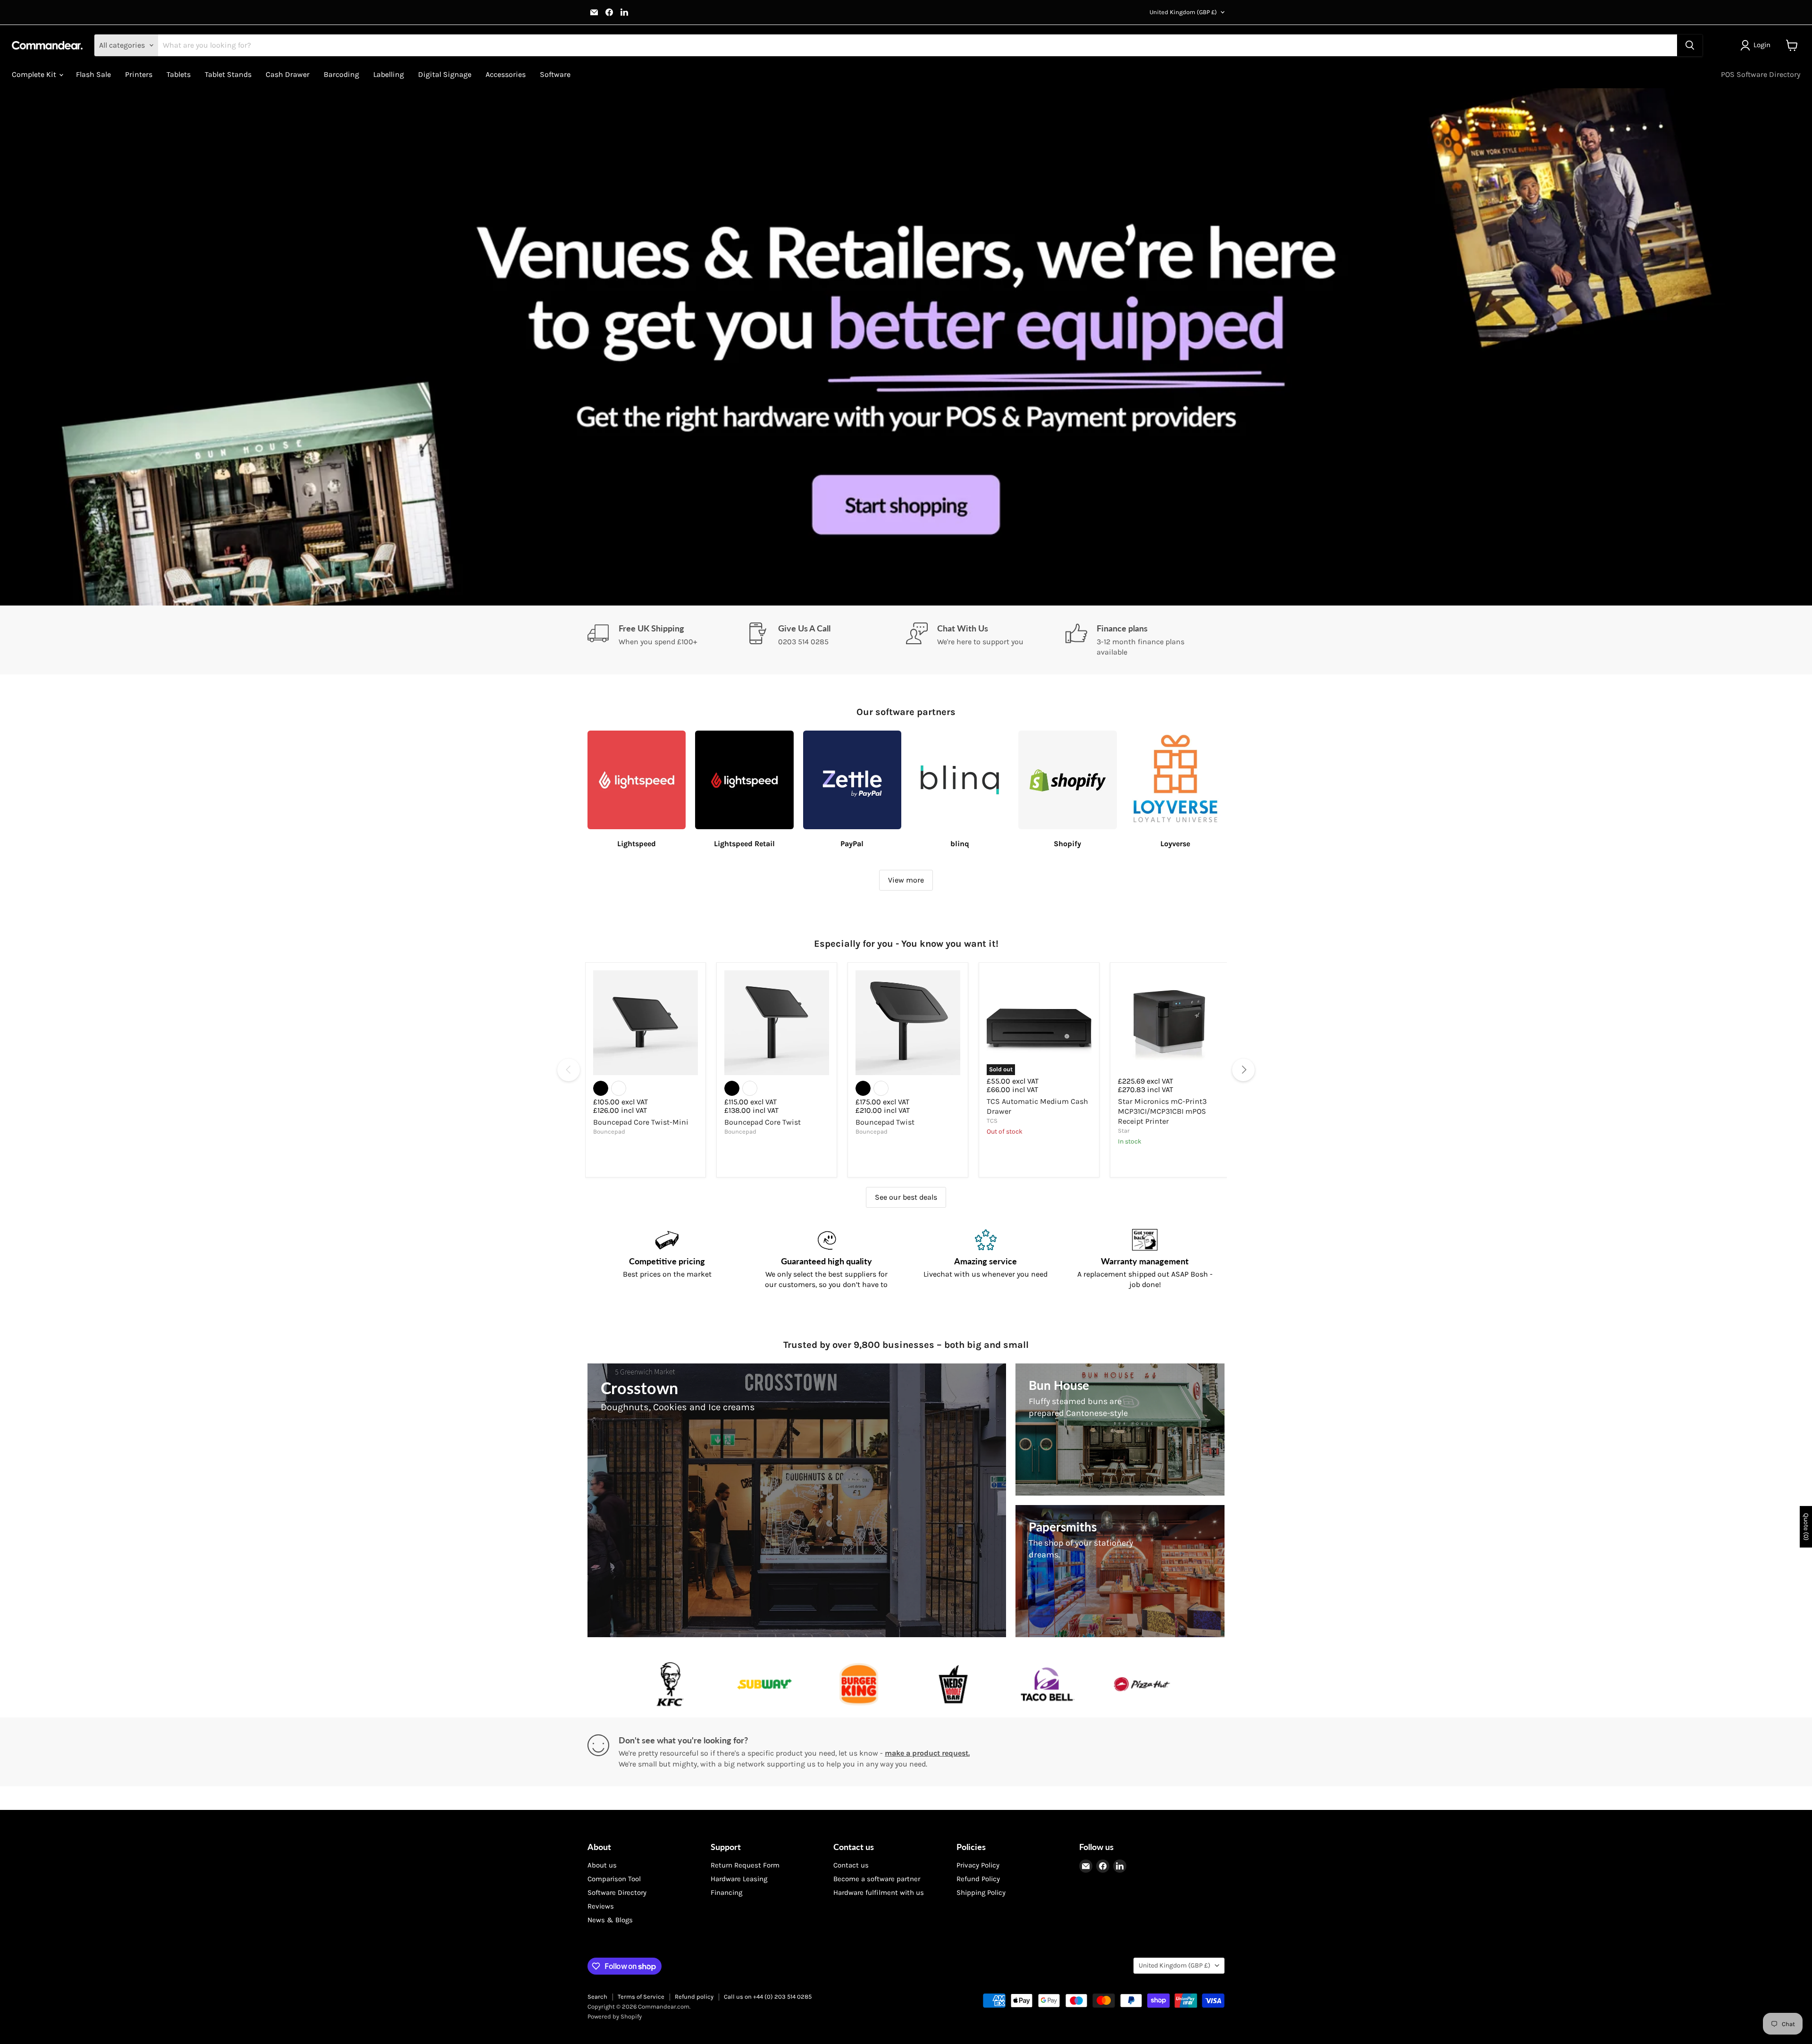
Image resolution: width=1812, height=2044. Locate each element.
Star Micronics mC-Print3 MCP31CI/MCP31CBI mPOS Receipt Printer (1162, 1111)
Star (1124, 1131)
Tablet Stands (228, 74)
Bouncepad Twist (885, 1122)
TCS (992, 1121)
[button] (1757, 45)
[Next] (1243, 1070)
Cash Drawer (288, 74)
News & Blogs (610, 1920)
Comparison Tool (614, 1879)
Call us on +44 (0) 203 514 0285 (768, 1997)
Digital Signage (445, 74)
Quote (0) (1806, 1527)
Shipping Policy (981, 1893)
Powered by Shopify (615, 2016)
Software (555, 74)
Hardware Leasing (739, 1879)
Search (597, 1997)
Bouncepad (609, 1131)
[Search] (1690, 45)
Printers (139, 74)
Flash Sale (93, 74)
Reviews (601, 1906)
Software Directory (617, 1893)
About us (602, 1865)
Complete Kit (35, 74)
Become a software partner (877, 1879)
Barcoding (341, 74)
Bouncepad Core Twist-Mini (641, 1122)
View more (906, 880)
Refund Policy (978, 1879)
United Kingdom (1183, 12)
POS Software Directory (1761, 74)
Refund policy (694, 1997)
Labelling (389, 74)
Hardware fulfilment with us (879, 1893)
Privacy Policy (978, 1865)
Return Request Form (745, 1865)
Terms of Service (641, 1997)
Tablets (179, 74)
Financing (726, 1893)
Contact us (851, 1865)
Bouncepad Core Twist (763, 1122)
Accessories (506, 74)
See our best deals (906, 1197)
